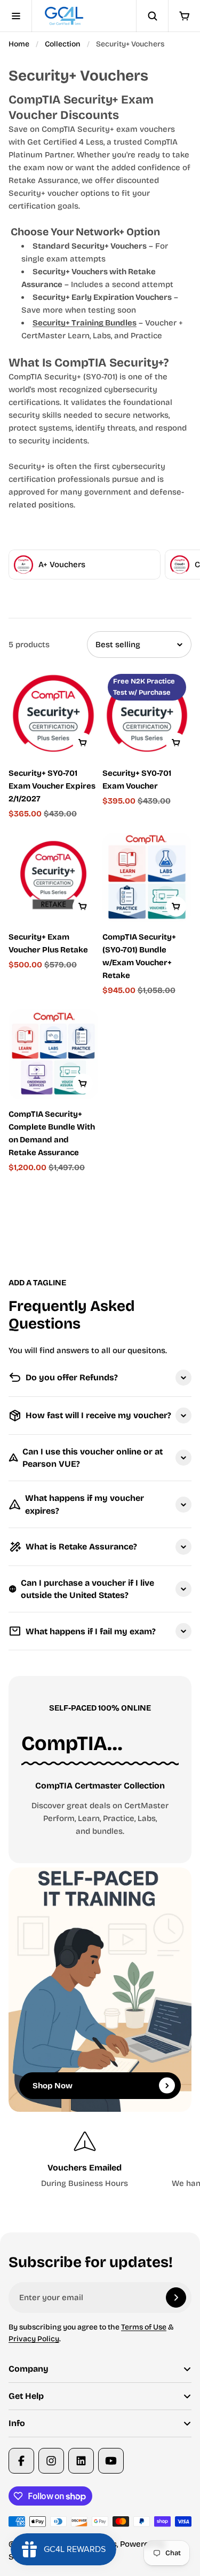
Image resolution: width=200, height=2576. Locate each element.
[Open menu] (16, 16)
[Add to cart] (83, 743)
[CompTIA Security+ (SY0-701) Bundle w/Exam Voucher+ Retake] (147, 878)
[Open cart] (184, 16)
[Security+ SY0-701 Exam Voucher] (147, 713)
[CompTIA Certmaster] (100, 1744)
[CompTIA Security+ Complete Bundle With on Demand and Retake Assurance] (53, 1054)
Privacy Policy (34, 2339)
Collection (63, 44)
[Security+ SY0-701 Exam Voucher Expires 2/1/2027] (53, 713)
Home (19, 44)
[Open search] (152, 16)
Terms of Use (144, 2327)
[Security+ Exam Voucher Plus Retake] (53, 878)
